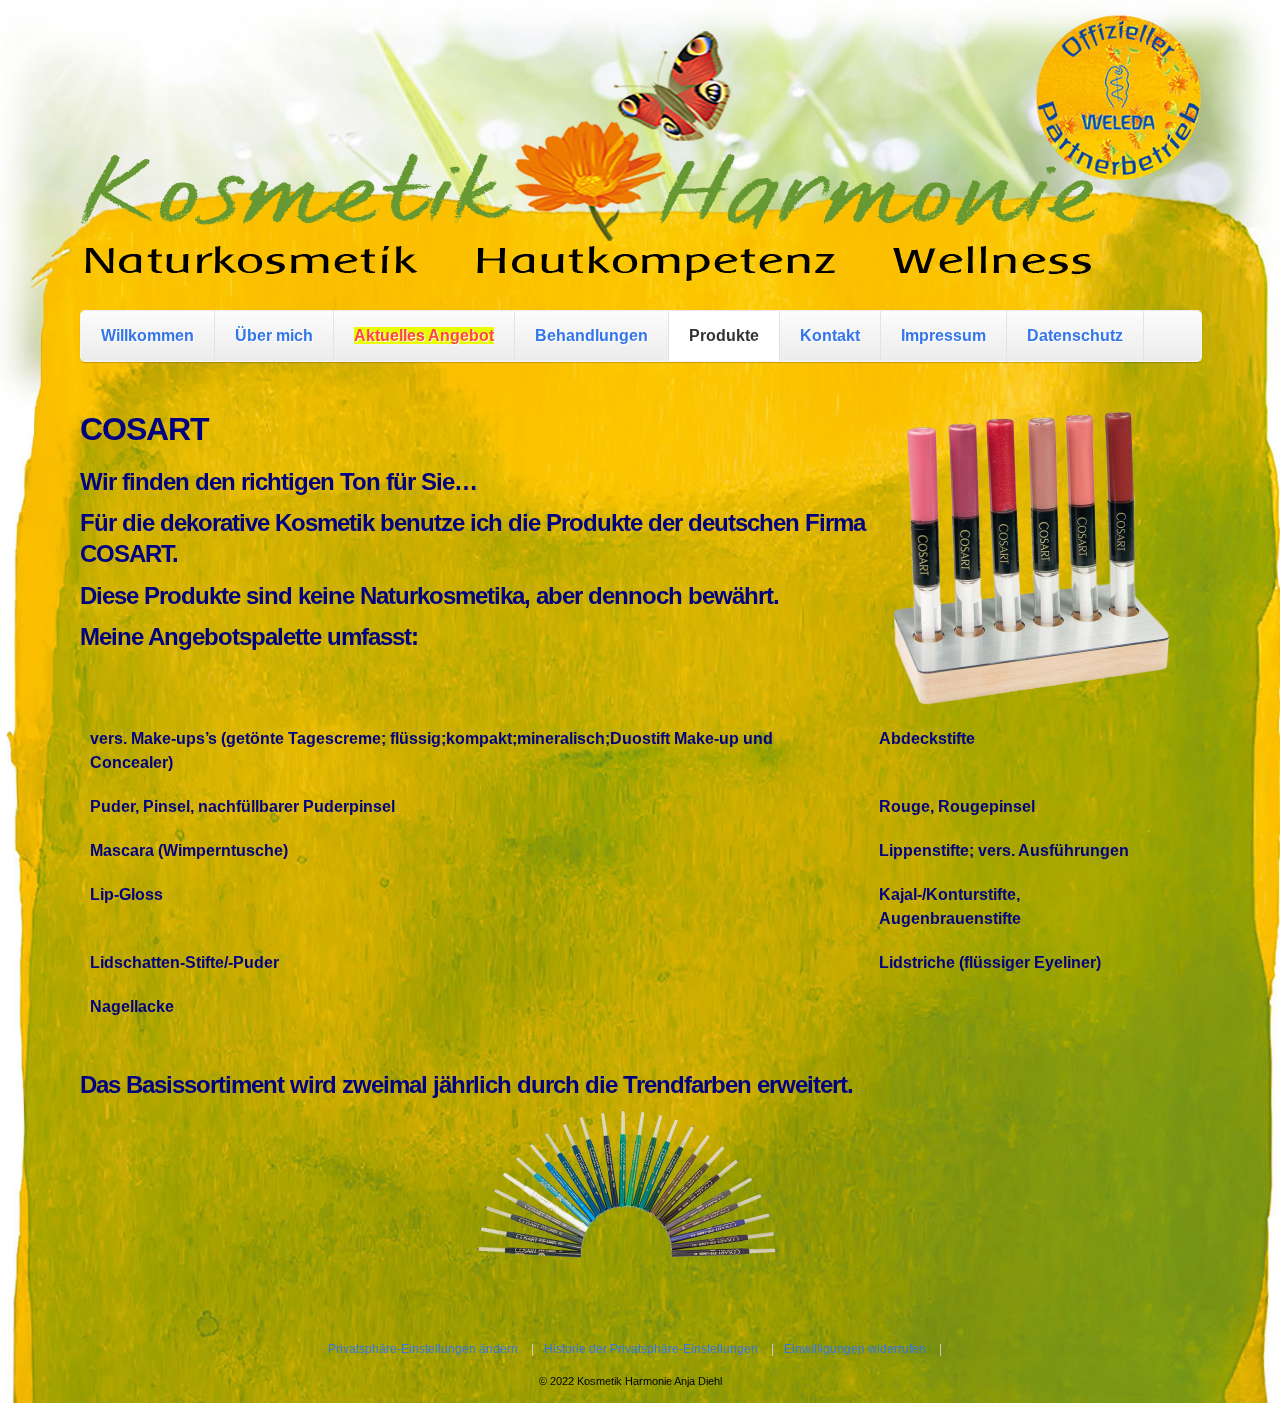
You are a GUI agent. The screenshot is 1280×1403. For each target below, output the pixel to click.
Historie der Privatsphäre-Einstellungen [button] (651, 1349)
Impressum (943, 335)
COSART (144, 429)
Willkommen (147, 335)
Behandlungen (591, 335)
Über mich (274, 335)
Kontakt (830, 335)
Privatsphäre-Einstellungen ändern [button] (423, 1349)
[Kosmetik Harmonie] (589, 261)
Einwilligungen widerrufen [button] (855, 1349)
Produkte (724, 335)
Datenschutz (1075, 335)
